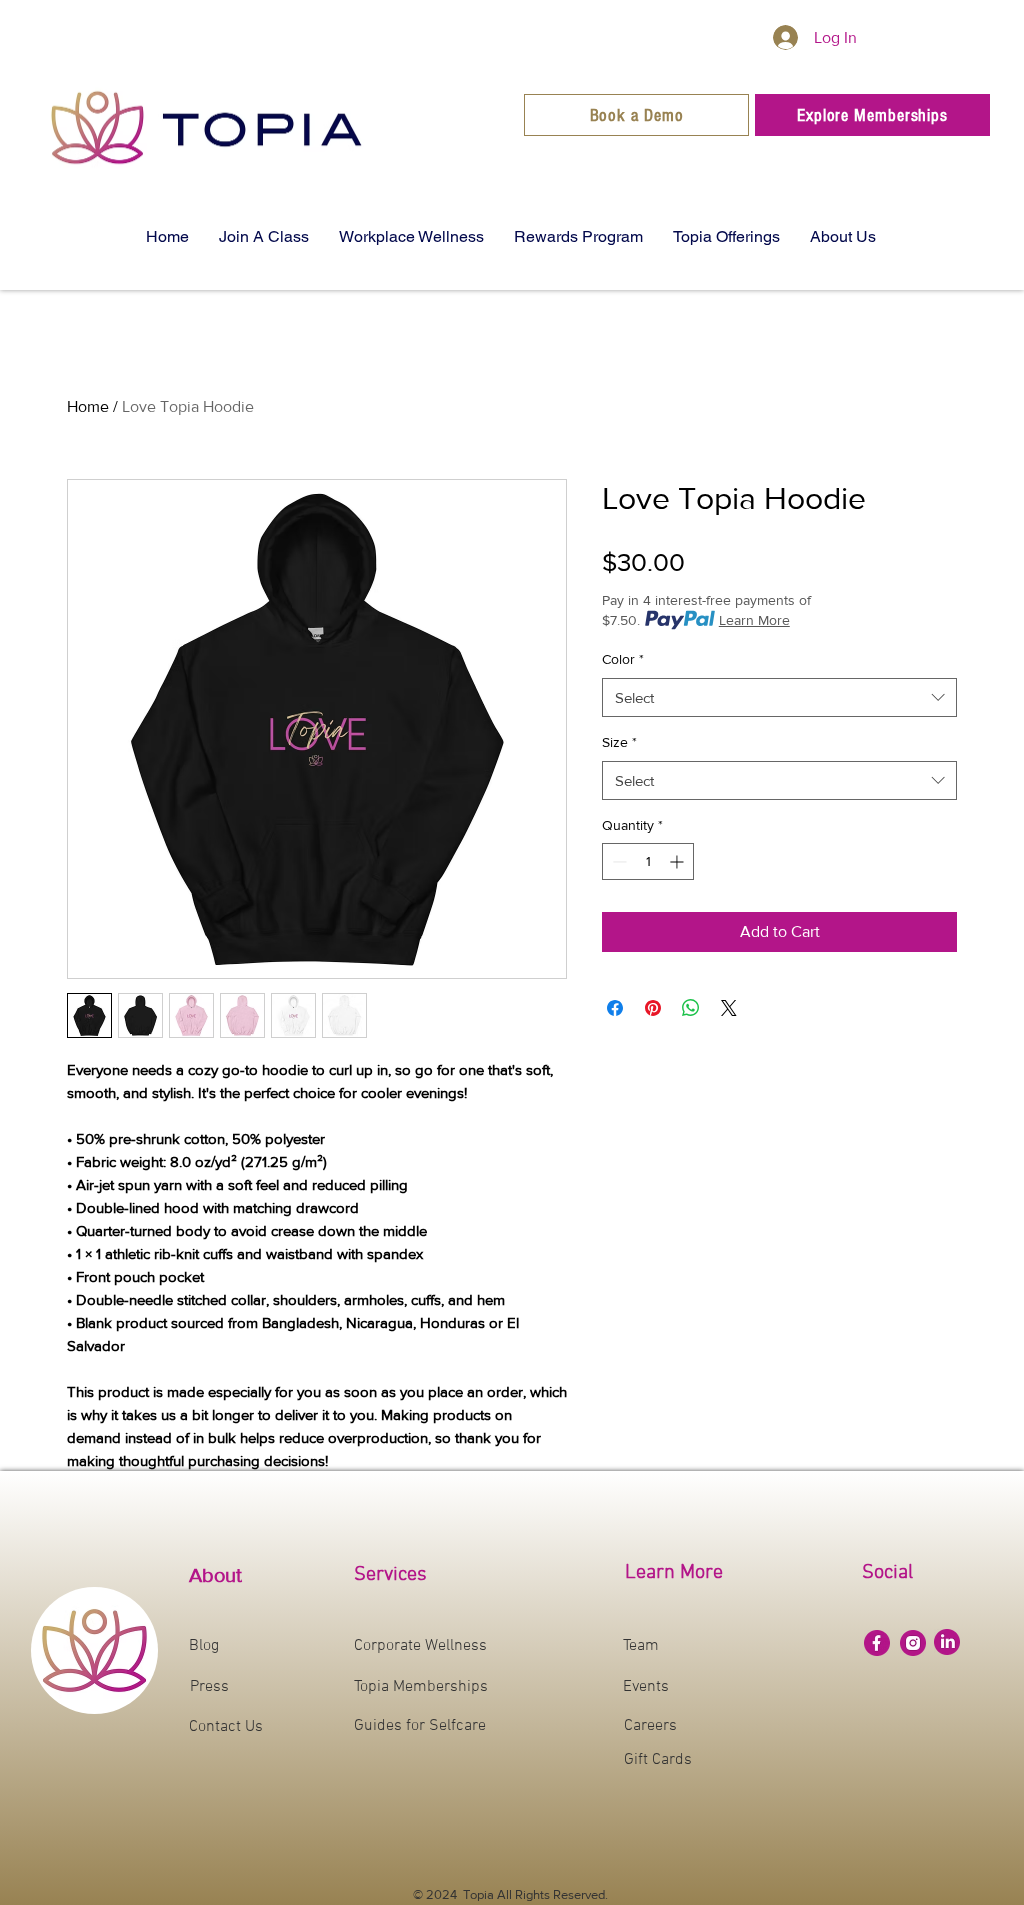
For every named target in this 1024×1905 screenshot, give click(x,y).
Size (619, 742)
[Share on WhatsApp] (691, 1008)
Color (623, 659)
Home (88, 406)
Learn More (754, 620)
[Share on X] (729, 1008)
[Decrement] (617, 861)
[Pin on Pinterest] (653, 1008)
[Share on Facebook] (615, 1008)
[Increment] (678, 861)
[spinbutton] (648, 861)
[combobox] (779, 697)
